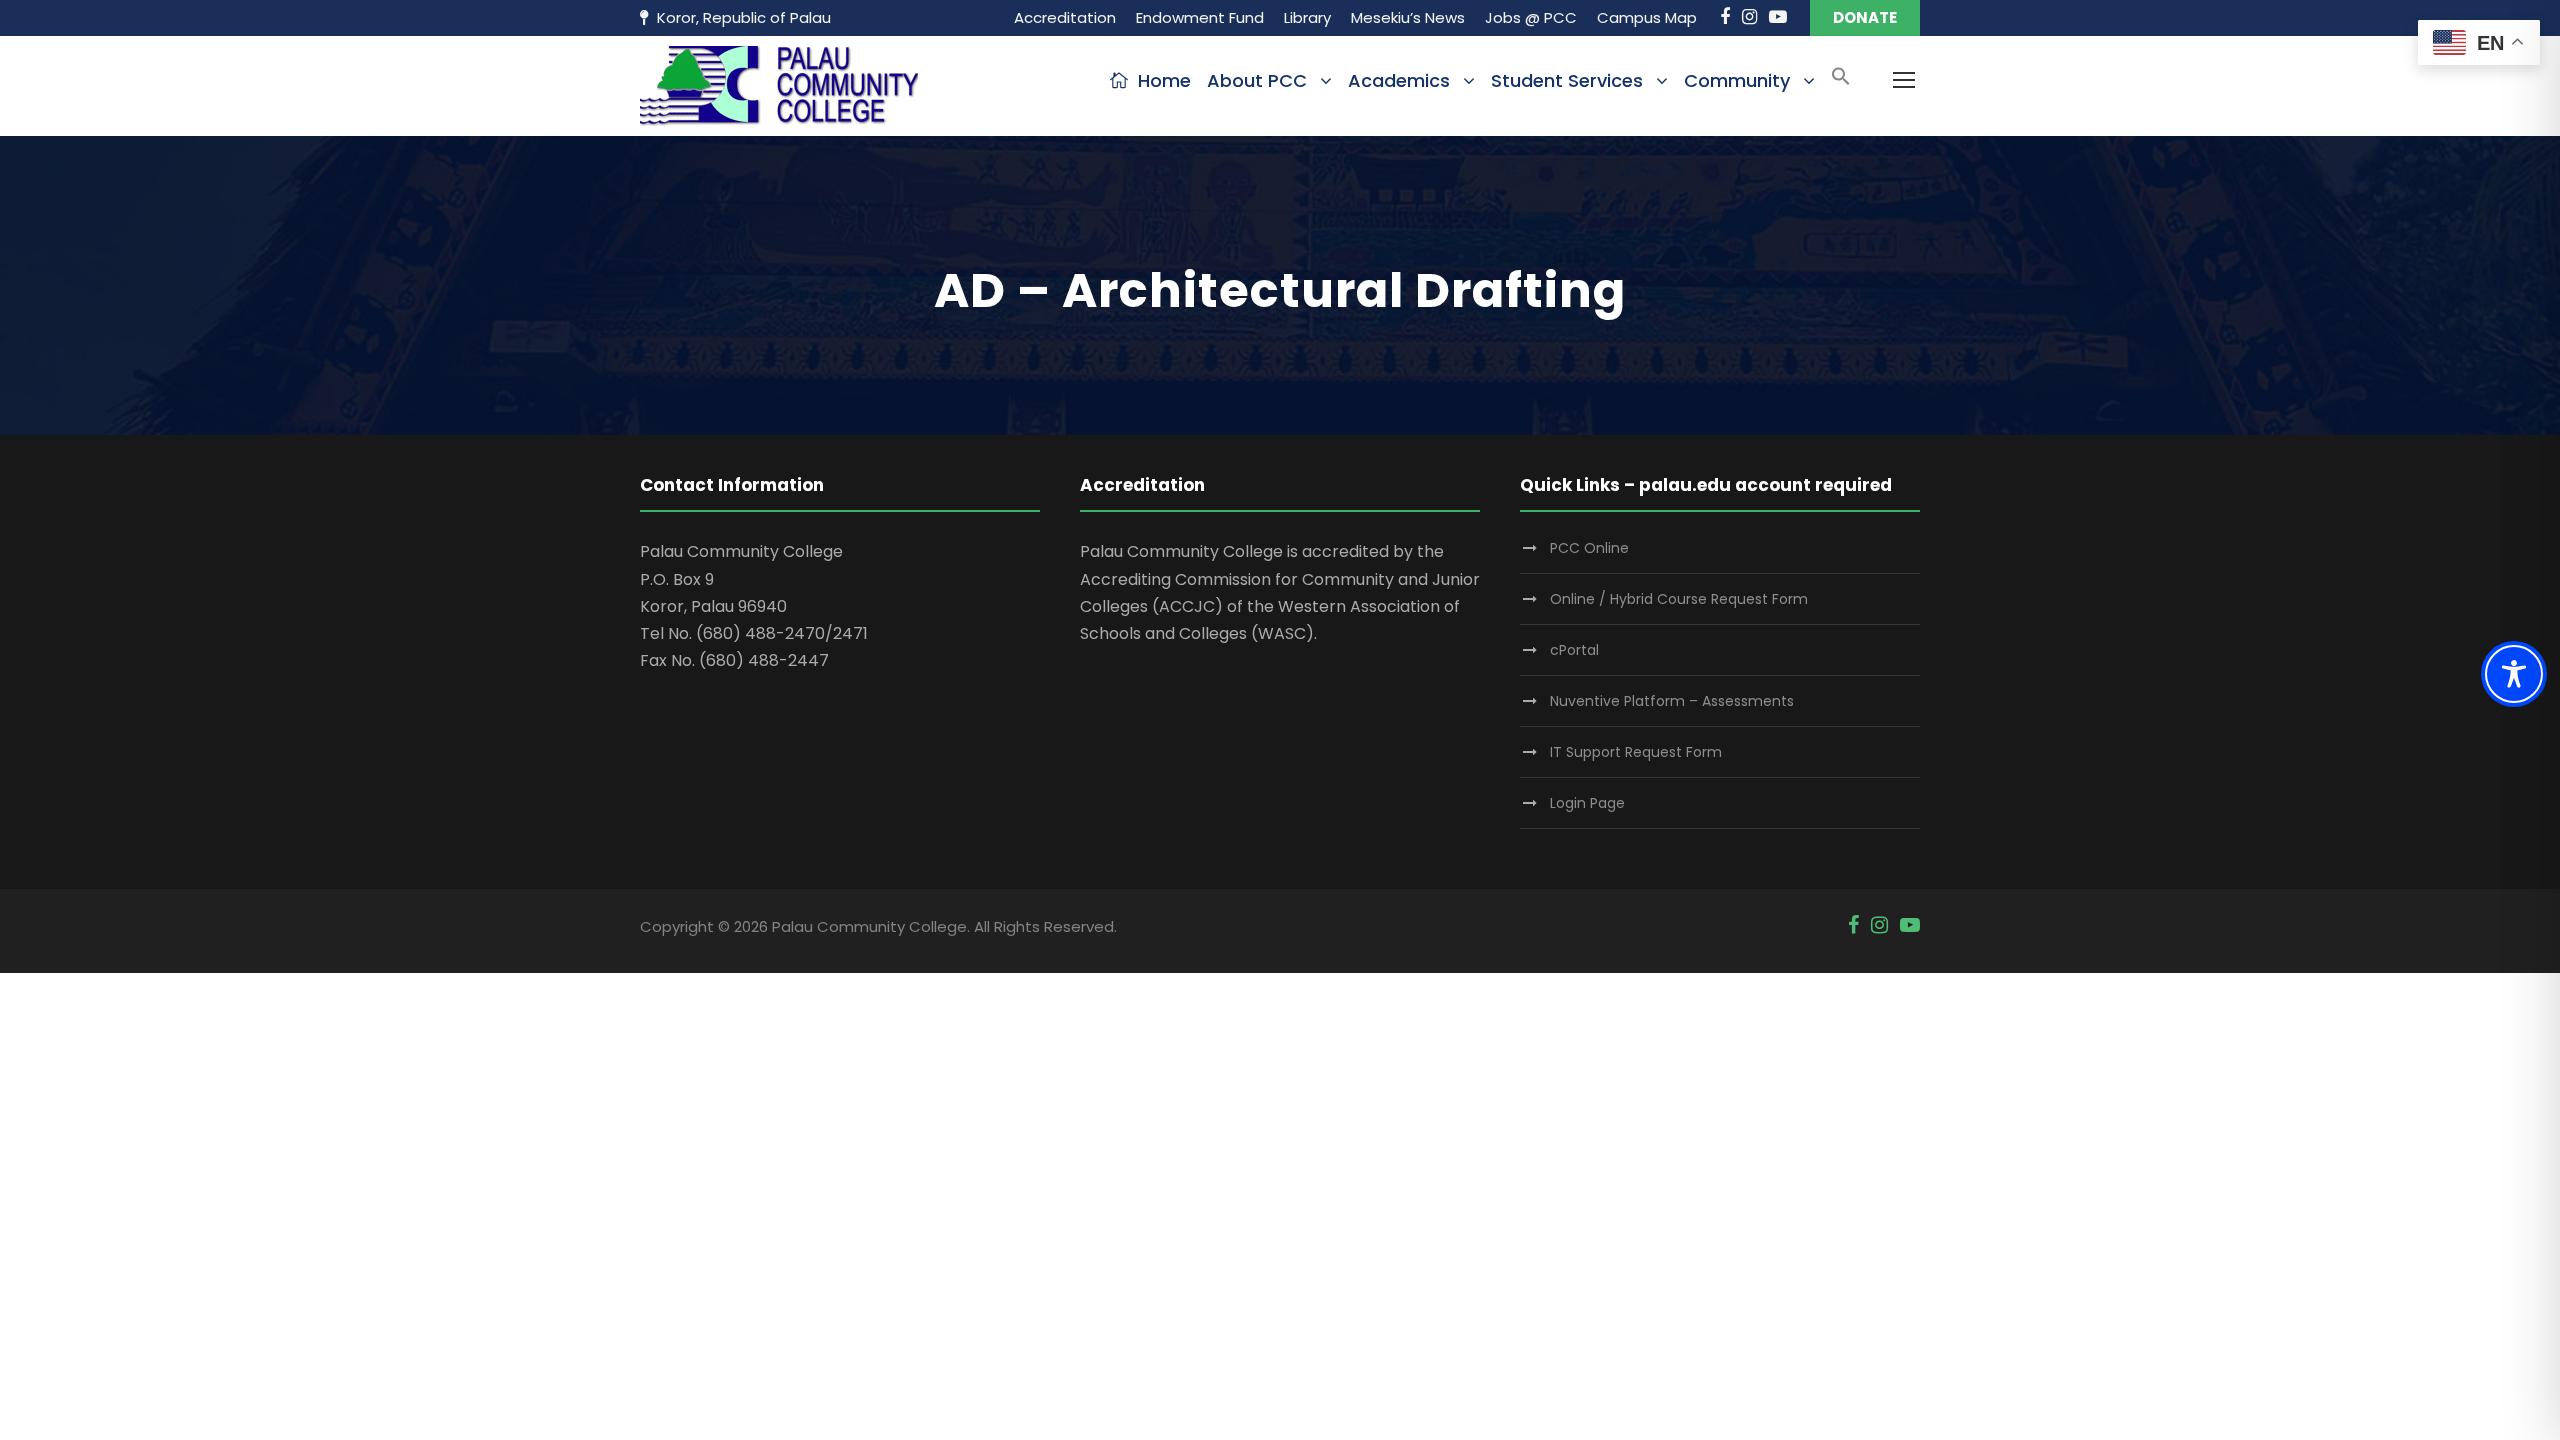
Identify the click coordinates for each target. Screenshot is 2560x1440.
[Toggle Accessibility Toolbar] (2514, 674)
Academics (1399, 80)
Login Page (1587, 803)
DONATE (1865, 17)
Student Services (1567, 80)
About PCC (1257, 80)
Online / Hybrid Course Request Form (1679, 599)
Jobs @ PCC (1531, 17)
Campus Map (1647, 17)
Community (1737, 80)
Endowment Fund (1200, 17)
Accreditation (1065, 17)
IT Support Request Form (1636, 752)
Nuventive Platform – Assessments (1672, 701)
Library (1307, 17)
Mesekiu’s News (1408, 17)
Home (1164, 80)
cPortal (1574, 650)
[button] (1841, 82)
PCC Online (1589, 548)
